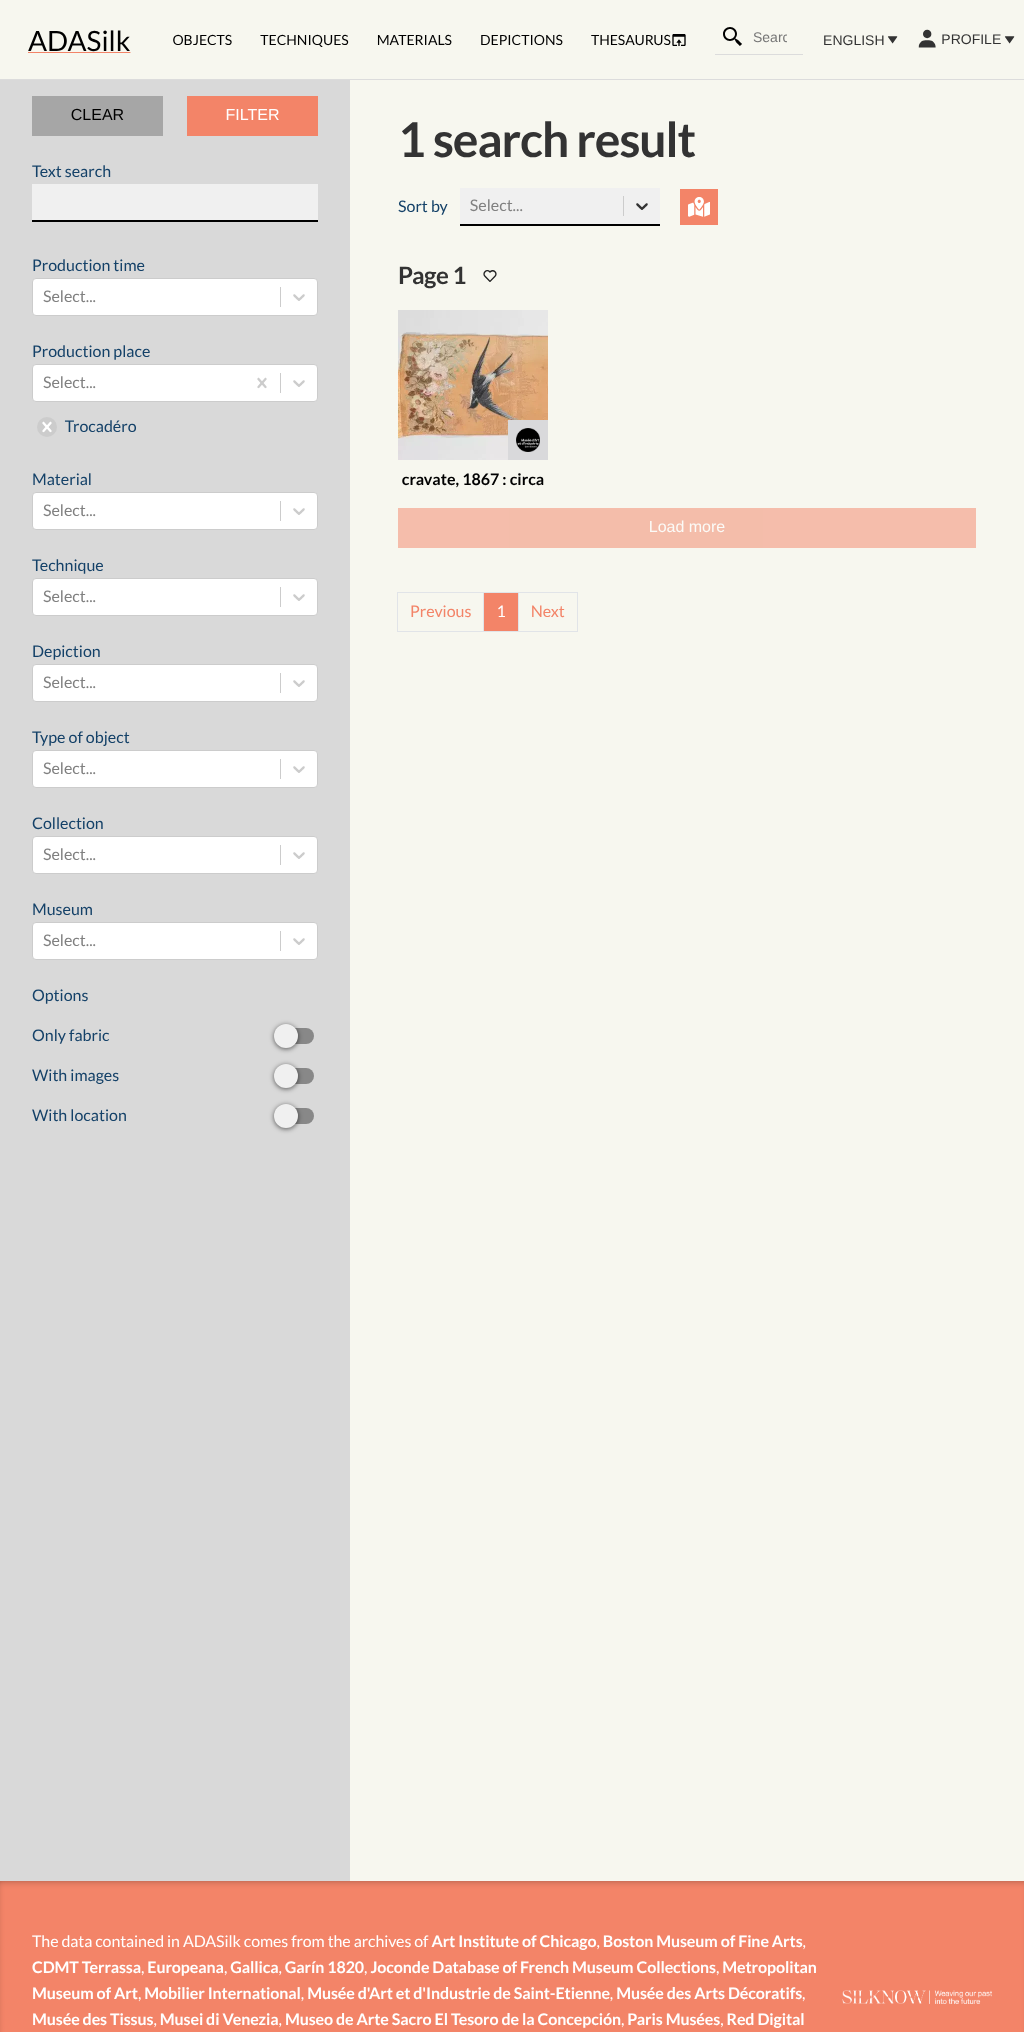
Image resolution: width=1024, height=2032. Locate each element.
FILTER (253, 115)
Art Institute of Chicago (513, 1941)
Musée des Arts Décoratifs (709, 1993)
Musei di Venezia (219, 2019)
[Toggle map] (699, 207)
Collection (68, 839)
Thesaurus (631, 39)
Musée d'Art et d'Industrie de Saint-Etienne (458, 1993)
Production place (91, 389)
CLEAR (97, 115)
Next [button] (548, 611)
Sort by (423, 206)
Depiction (66, 667)
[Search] (733, 37)
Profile (971, 39)
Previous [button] (440, 611)
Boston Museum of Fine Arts (703, 1941)
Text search (71, 171)
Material (64, 495)
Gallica (254, 1967)
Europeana (185, 1967)
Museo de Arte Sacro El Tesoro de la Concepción (453, 2019)
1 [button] (500, 611)
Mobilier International (222, 1993)
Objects (202, 39)
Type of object (81, 753)
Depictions (521, 39)
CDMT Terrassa (86, 1967)
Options (79, 1055)
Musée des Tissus (92, 2019)
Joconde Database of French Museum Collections (543, 1967)
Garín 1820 (324, 1967)
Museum (64, 925)
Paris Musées (673, 2019)
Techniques (304, 39)
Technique (68, 581)
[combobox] (777, 37)
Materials (414, 39)
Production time (88, 281)
